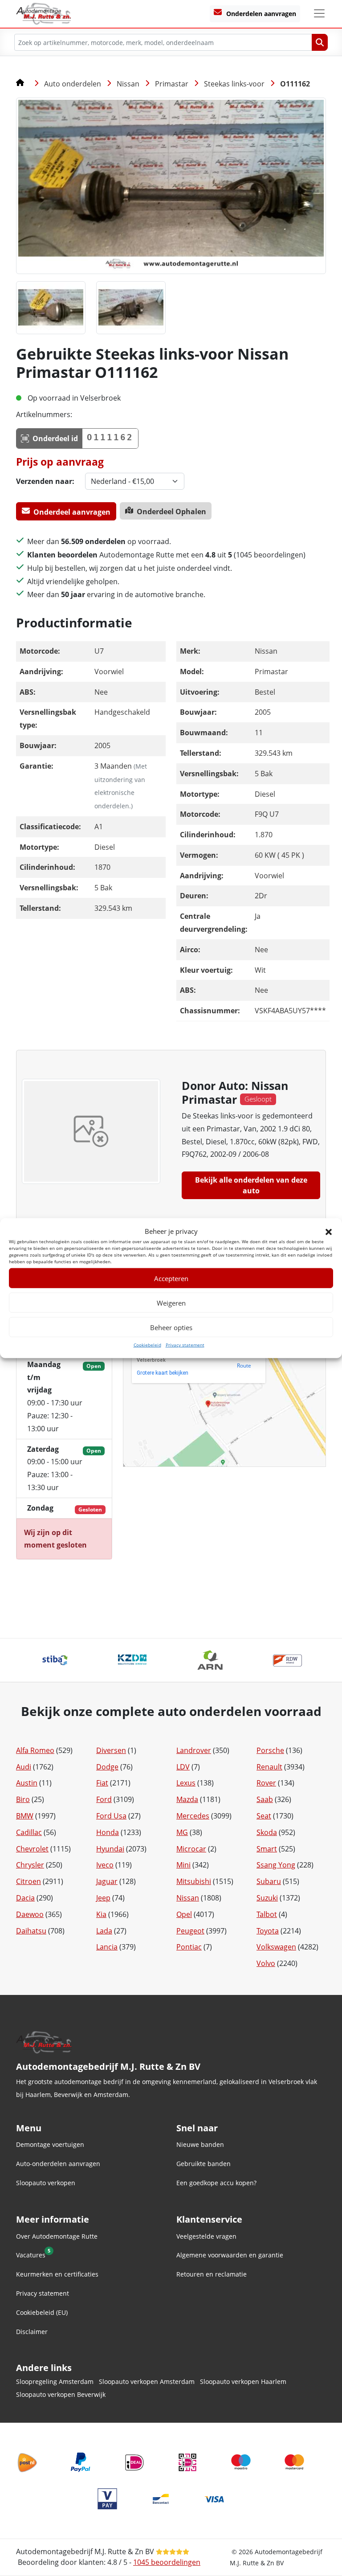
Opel (184, 1914)
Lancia (107, 1947)
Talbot (267, 1914)
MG (182, 1832)
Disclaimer (32, 2332)
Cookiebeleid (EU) (42, 2312)
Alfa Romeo (35, 1750)
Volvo (266, 1963)
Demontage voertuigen (50, 2144)
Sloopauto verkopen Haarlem (243, 2381)
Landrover (194, 1750)
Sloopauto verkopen (46, 2183)
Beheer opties (171, 1327)
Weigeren (171, 1303)
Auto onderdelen (73, 84)
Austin (27, 1783)
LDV (183, 1767)
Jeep (103, 1898)
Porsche (270, 1750)
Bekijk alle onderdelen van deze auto (251, 1185)
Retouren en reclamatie (212, 2274)
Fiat (102, 1783)
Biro (23, 1799)
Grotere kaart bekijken (163, 1373)
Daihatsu (31, 1931)
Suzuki (267, 1898)
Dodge (107, 1767)
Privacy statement (185, 1345)
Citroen (28, 1881)
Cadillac (29, 1832)
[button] (329, 1231)
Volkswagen (276, 1947)
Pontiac (189, 1947)
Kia (101, 1914)
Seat (264, 1816)
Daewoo (30, 1914)
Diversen (111, 1750)
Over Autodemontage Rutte (57, 2236)
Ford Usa (111, 1816)
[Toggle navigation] (319, 13)
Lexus (186, 1783)
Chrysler (30, 1865)
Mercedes (193, 1816)
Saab (265, 1799)
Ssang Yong (276, 1865)
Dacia (25, 1898)
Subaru (269, 1881)
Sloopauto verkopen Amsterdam (147, 2381)
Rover (266, 1783)
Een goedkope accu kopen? (216, 2183)
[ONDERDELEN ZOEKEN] (320, 42)
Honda (108, 1832)
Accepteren (171, 1278)
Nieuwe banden (200, 2144)
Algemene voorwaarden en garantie (230, 2255)
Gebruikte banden (204, 2164)
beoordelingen (167, 2562)
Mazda (187, 1799)
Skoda (267, 1832)
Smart (267, 1849)
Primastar (172, 84)
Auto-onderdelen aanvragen (58, 2164)
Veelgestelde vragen (206, 2236)
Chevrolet (32, 1849)
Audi (24, 1767)
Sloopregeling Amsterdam (55, 2381)
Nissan (128, 84)
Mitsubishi (194, 1881)
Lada (104, 1931)
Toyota (268, 1931)
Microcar (191, 1849)
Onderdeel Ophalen (171, 512)
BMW (25, 1816)
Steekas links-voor (234, 84)
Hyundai (110, 1849)
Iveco (105, 1865)
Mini (183, 1865)
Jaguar (107, 1881)
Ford (104, 1799)
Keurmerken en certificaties (57, 2274)
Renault (269, 1767)
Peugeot (190, 1931)
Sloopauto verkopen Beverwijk (61, 2394)
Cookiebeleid (147, 1345)
